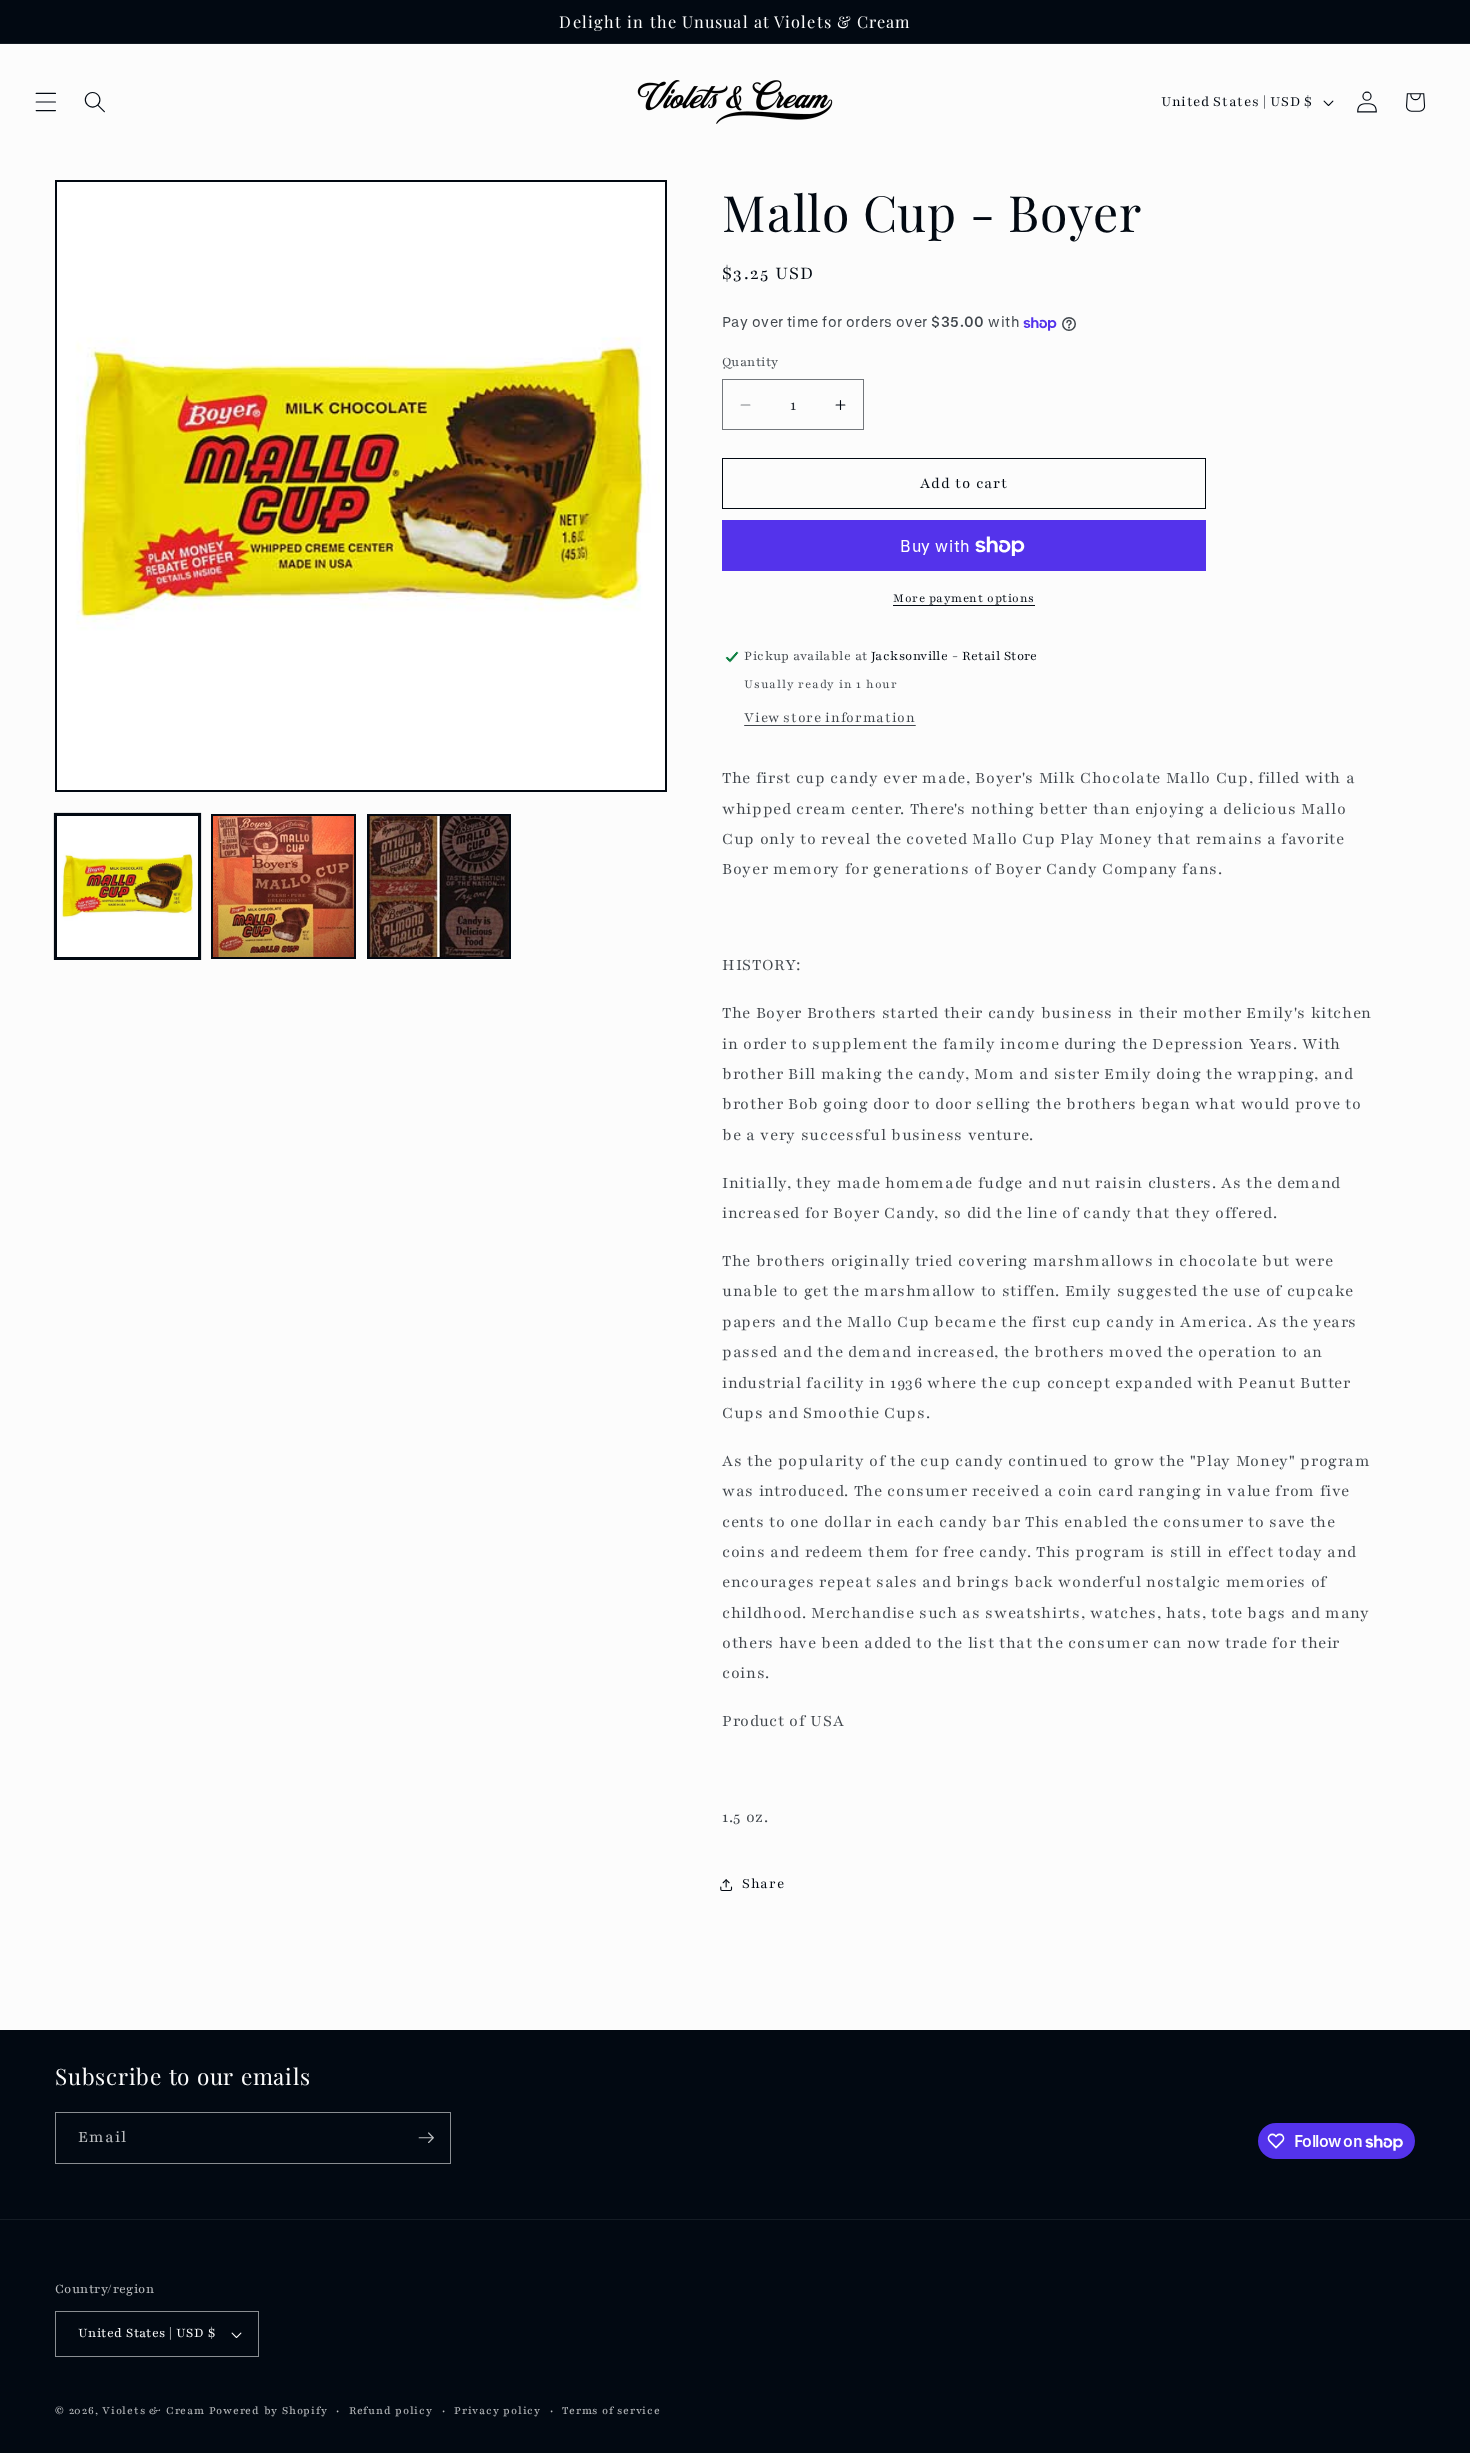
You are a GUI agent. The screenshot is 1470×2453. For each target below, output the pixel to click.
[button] (46, 102)
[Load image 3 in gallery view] (439, 886)
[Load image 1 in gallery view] (127, 886)
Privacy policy (497, 2410)
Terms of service (611, 2410)
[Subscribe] (426, 2138)
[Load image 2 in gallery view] (283, 886)
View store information (830, 717)
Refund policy (391, 2410)
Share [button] (763, 1884)
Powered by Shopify (268, 2410)
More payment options (964, 598)
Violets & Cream (153, 2410)
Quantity (750, 361)
